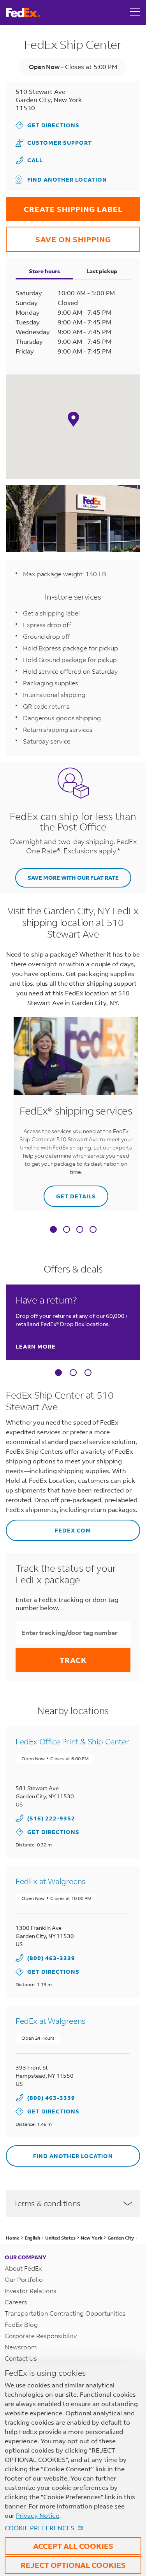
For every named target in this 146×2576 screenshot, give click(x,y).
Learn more (36, 1346)
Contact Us (21, 2358)
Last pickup (102, 271)
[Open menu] (135, 12)
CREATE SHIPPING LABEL (64, 205)
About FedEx (23, 2268)
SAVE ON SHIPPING (58, 235)
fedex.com (48, 1527)
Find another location (67, 179)
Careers (16, 2302)
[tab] (53, 1230)
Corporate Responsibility (41, 2336)
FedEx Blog (21, 2324)
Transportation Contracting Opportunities (65, 2313)
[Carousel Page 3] (88, 1373)
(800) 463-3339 (51, 1958)
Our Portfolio (24, 2279)
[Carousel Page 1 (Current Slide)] (58, 1373)
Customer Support (54, 143)
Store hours (44, 271)
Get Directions (47, 125)
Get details (70, 1193)
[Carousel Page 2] (73, 1373)
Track (73, 1660)
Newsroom (21, 2347)
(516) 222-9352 (51, 1818)
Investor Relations (31, 2291)
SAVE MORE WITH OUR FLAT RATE (73, 878)
